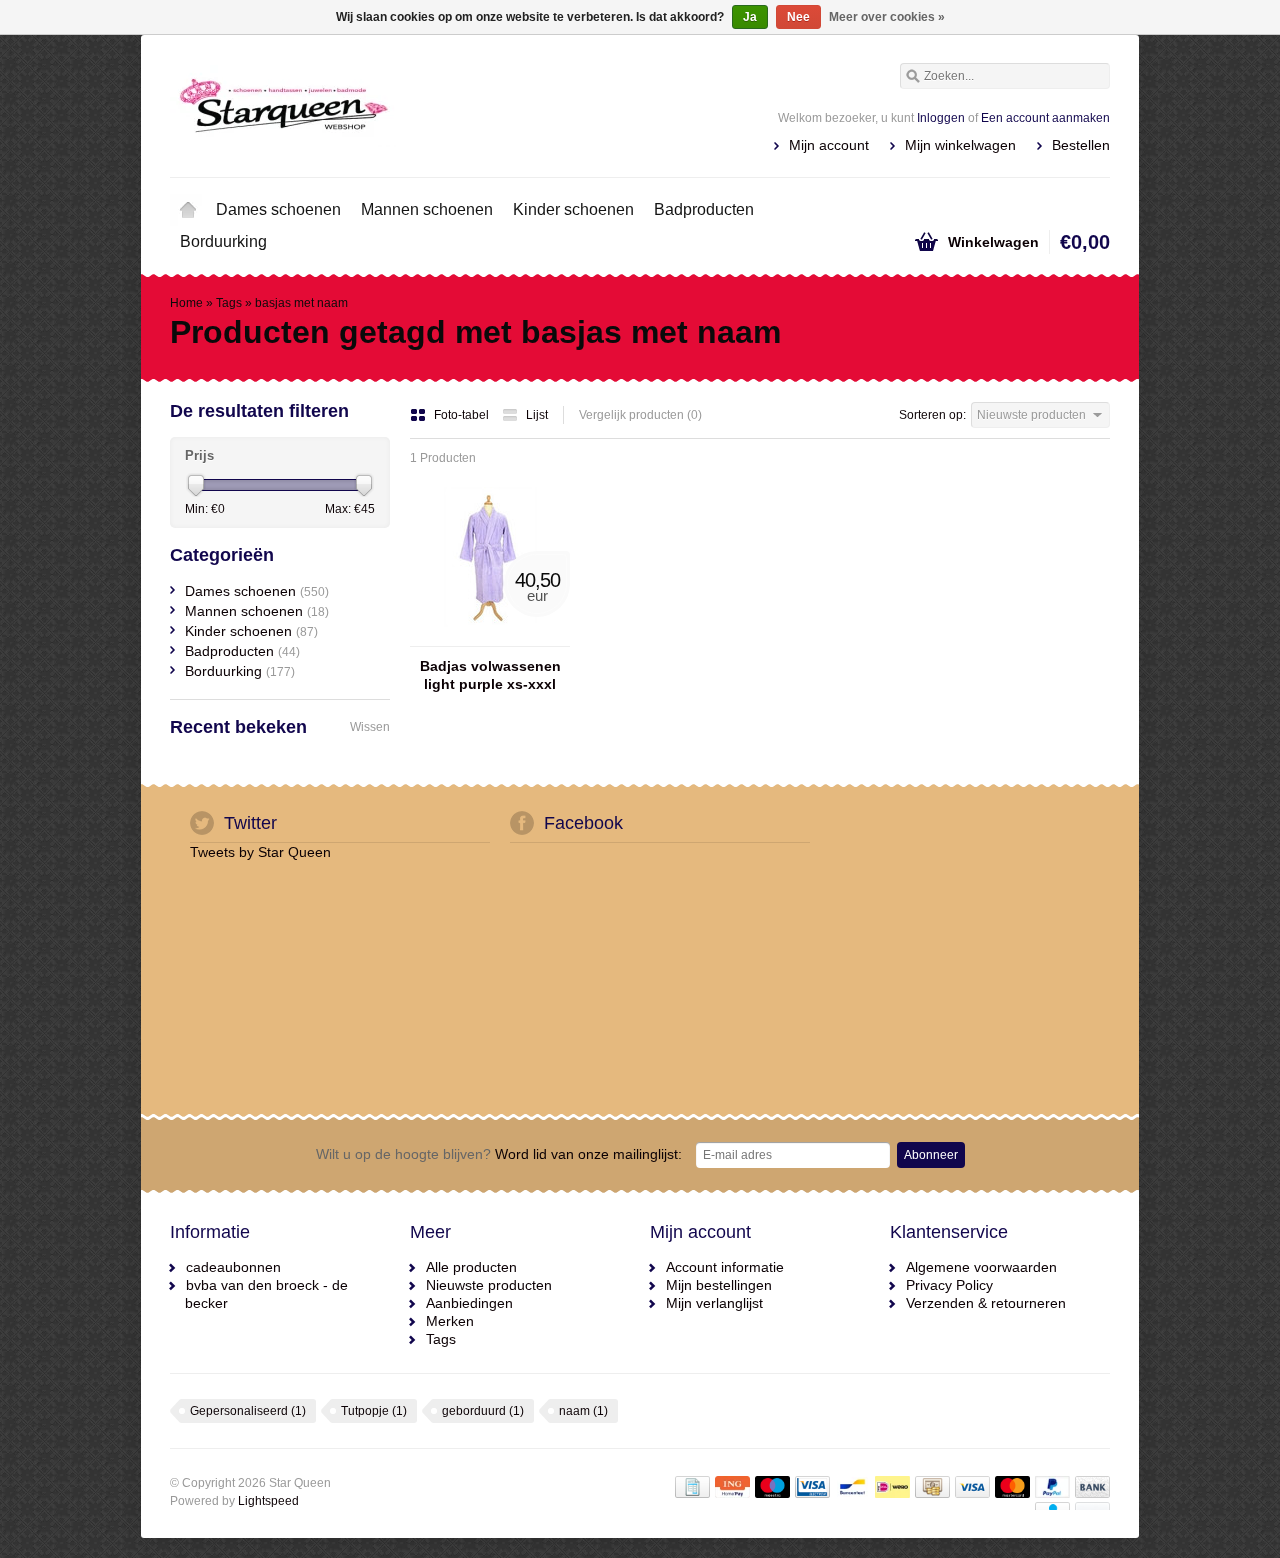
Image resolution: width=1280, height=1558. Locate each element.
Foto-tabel (463, 415)
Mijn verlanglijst (714, 1303)
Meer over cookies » (887, 17)
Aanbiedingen (469, 1303)
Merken (450, 1321)
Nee (798, 17)
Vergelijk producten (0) (640, 415)
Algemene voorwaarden (981, 1267)
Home (188, 210)
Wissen (370, 727)
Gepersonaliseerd (248, 1411)
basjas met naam (301, 303)
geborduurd (483, 1411)
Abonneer (931, 1155)
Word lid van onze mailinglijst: (499, 1154)
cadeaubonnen (233, 1267)
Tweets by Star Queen (260, 852)
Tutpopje (374, 1411)
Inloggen (941, 118)
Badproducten (704, 209)
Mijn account (829, 145)
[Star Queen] (405, 105)
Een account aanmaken (1045, 118)
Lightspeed (268, 1501)
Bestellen (1081, 145)
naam (583, 1411)
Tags (229, 303)
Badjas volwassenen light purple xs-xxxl (490, 675)
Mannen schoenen (427, 209)
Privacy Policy (949, 1285)
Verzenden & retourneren (986, 1303)
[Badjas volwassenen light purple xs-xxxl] (490, 637)
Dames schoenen (278, 209)
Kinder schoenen (573, 209)
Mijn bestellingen (719, 1285)
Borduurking (223, 241)
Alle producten (471, 1267)
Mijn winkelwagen (960, 145)
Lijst (537, 415)
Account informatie (725, 1267)
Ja (750, 17)
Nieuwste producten (489, 1285)
